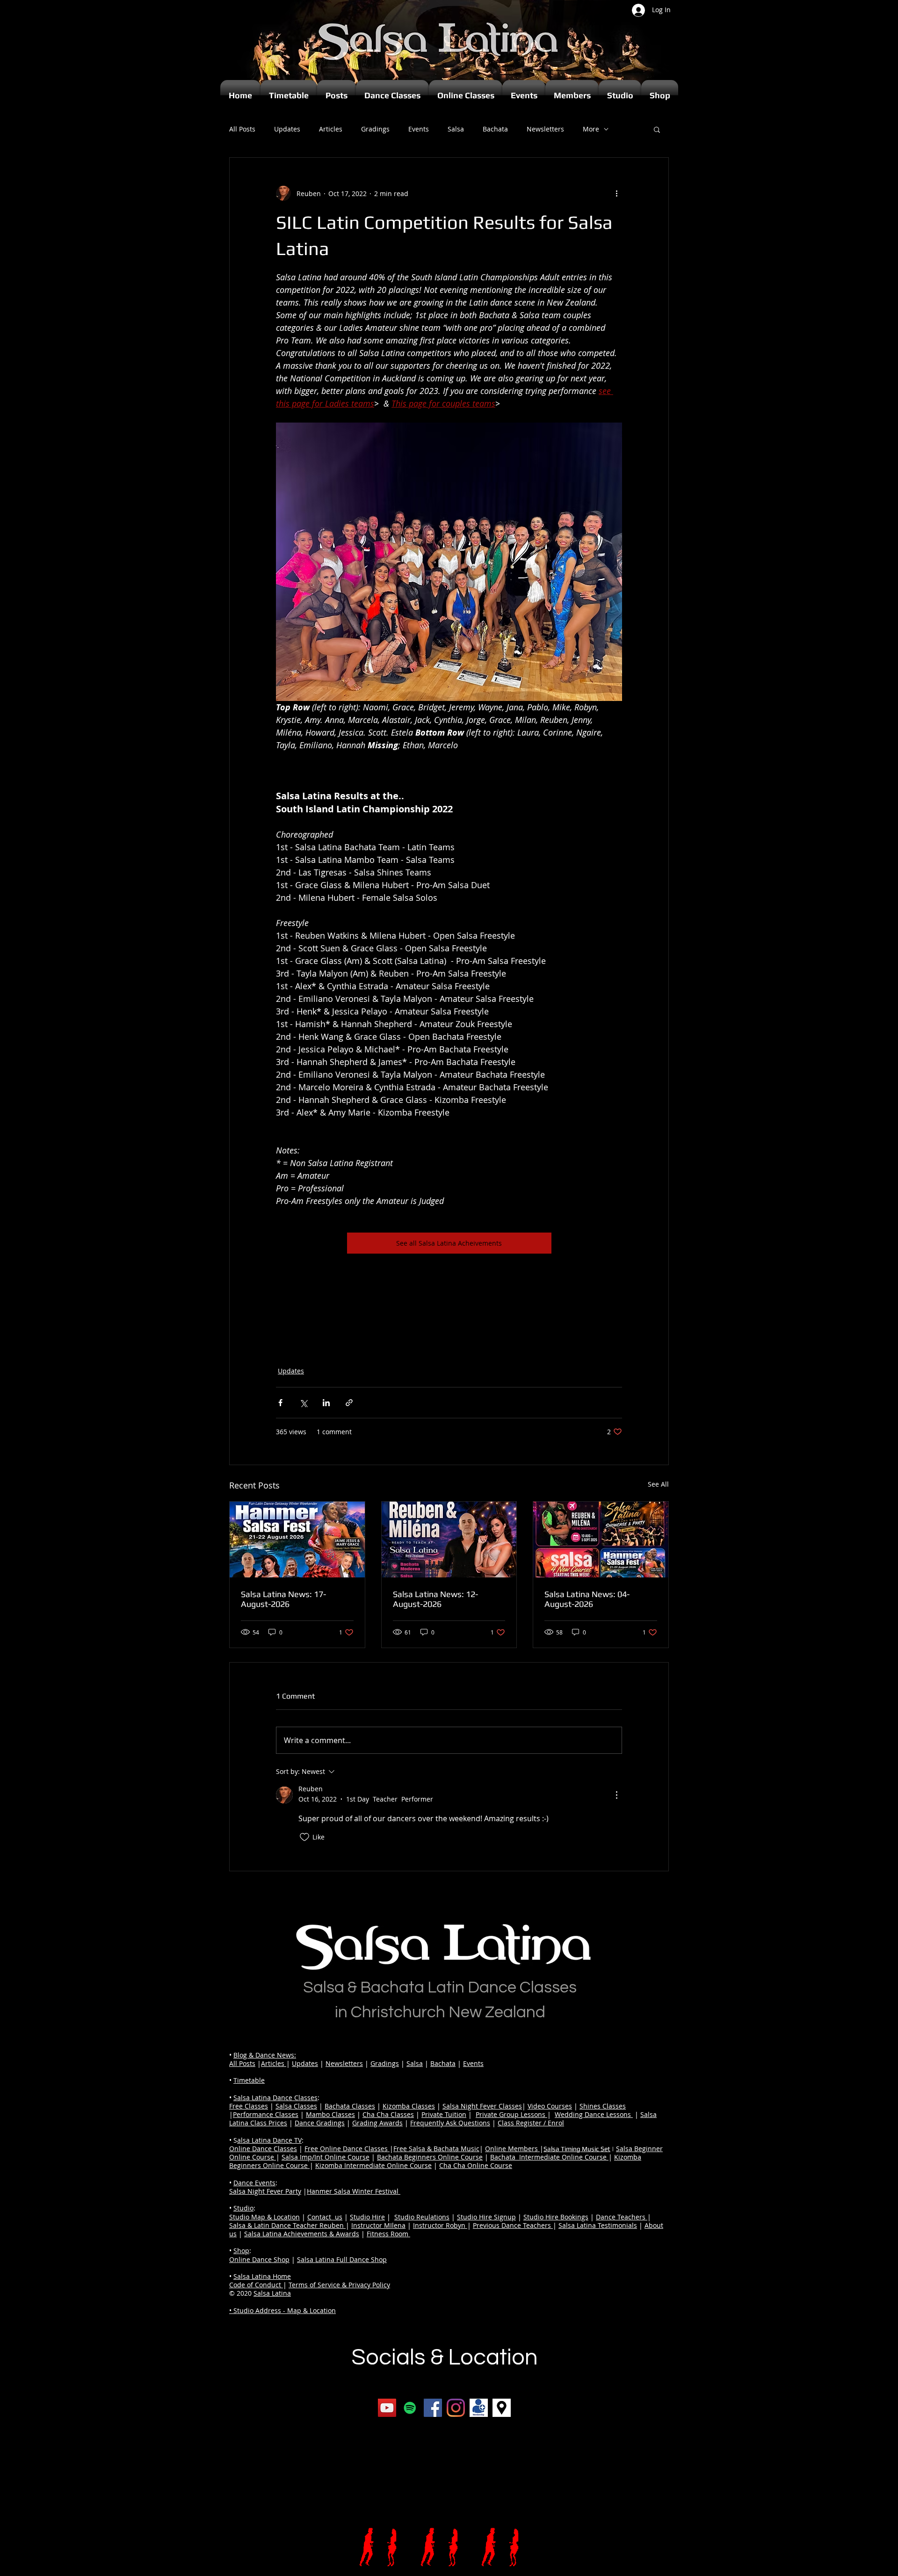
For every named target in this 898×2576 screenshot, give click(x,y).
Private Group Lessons (511, 2114)
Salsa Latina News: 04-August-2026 (587, 1599)
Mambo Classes (330, 2114)
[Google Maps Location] (502, 2408)
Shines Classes (603, 2106)
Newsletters (545, 129)
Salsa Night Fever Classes (482, 2106)
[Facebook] (433, 2408)
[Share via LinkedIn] (326, 1403)
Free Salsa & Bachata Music (436, 2149)
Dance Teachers (622, 2217)
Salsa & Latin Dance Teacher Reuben (287, 2225)
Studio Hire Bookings (556, 2217)
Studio (243, 2208)
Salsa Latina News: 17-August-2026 (283, 1599)
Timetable (249, 2080)
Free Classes (249, 2106)
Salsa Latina (272, 2293)
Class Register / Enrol (531, 2123)
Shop (241, 2251)
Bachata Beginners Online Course (430, 2157)
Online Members (512, 2149)
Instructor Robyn (440, 2225)
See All (658, 1484)
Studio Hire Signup (486, 2217)
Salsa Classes (296, 2106)
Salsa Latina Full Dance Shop (342, 2259)
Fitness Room (388, 2234)
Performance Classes (266, 2114)
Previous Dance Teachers (513, 2225)
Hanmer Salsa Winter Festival (354, 2191)
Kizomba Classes (409, 2106)
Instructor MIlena (378, 2225)
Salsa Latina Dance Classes (275, 2098)
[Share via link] (349, 1403)
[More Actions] (616, 1795)
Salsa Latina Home (262, 2276)
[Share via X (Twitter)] (303, 1403)
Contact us (325, 2217)
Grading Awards (377, 2123)
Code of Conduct (256, 2285)
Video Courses (550, 2106)
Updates (287, 129)
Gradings (375, 129)
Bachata (495, 129)
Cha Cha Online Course (476, 2165)
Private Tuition (444, 2114)
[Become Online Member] (479, 2408)
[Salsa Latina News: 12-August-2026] (449, 1540)
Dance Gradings (320, 2123)
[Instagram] (456, 2408)
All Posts (242, 129)
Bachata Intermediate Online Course (549, 2157)
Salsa (456, 129)
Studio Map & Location (264, 2217)
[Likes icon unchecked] (304, 1837)
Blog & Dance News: (265, 2055)
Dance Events (254, 2183)
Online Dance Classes (263, 2149)
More (591, 129)
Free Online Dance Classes (347, 2149)
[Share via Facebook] (280, 1403)
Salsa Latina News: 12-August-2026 (435, 1599)
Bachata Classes (350, 2106)
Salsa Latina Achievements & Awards (302, 2234)
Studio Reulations (422, 2217)
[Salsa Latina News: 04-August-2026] (601, 1540)
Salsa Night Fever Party (265, 2191)
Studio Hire (367, 2217)
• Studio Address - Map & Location (282, 2310)
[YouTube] (387, 2408)
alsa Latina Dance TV (269, 2140)
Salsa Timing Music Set (577, 2149)
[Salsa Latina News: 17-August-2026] (297, 1540)
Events (419, 129)
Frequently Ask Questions (450, 2123)
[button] (657, 129)
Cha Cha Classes (388, 2114)
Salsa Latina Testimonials (598, 2225)
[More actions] (616, 193)
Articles (331, 129)
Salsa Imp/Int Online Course (326, 2157)
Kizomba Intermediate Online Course (373, 2165)
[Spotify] (410, 2408)
